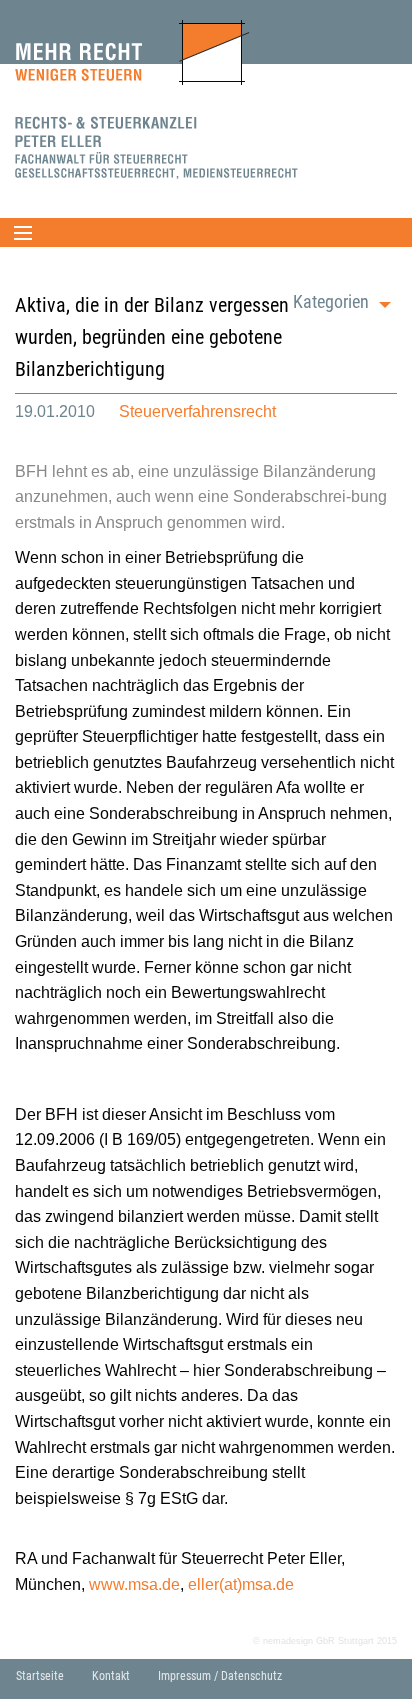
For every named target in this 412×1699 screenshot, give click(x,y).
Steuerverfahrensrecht (197, 411)
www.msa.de (134, 1584)
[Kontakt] (157, 146)
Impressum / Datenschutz (220, 1676)
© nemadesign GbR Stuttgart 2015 (325, 1641)
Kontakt (111, 1676)
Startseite (40, 1676)
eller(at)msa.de (241, 1584)
